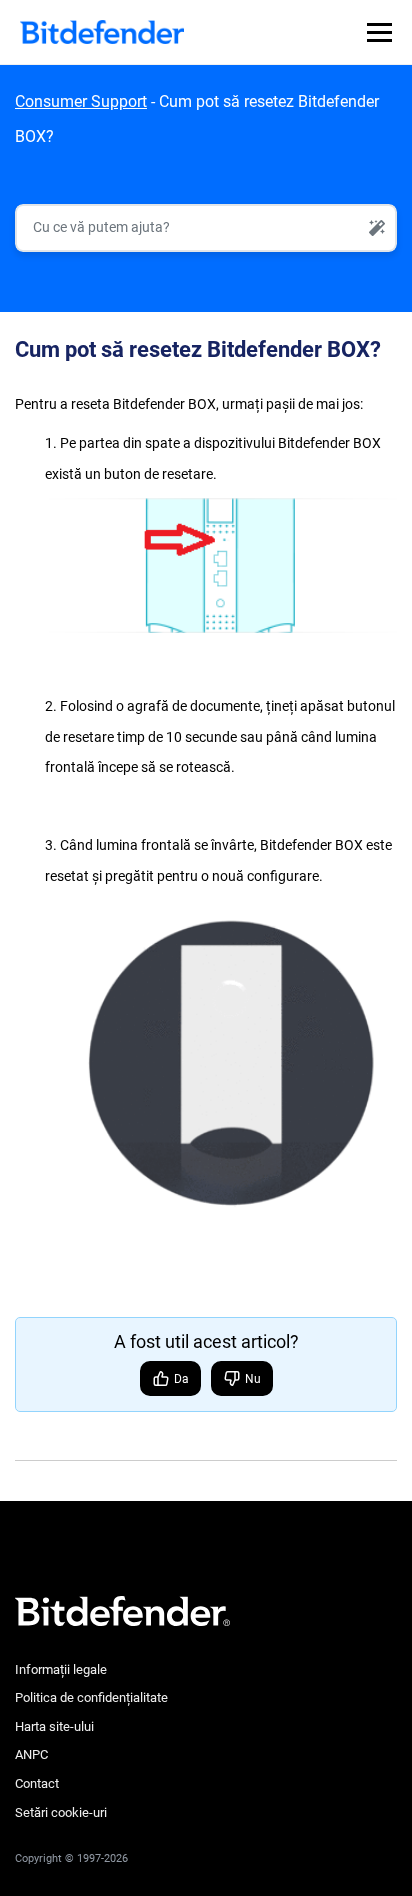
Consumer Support (81, 101)
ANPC (31, 1754)
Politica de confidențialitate (91, 1697)
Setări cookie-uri (61, 1812)
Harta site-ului (54, 1726)
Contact (37, 1783)
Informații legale (61, 1669)
